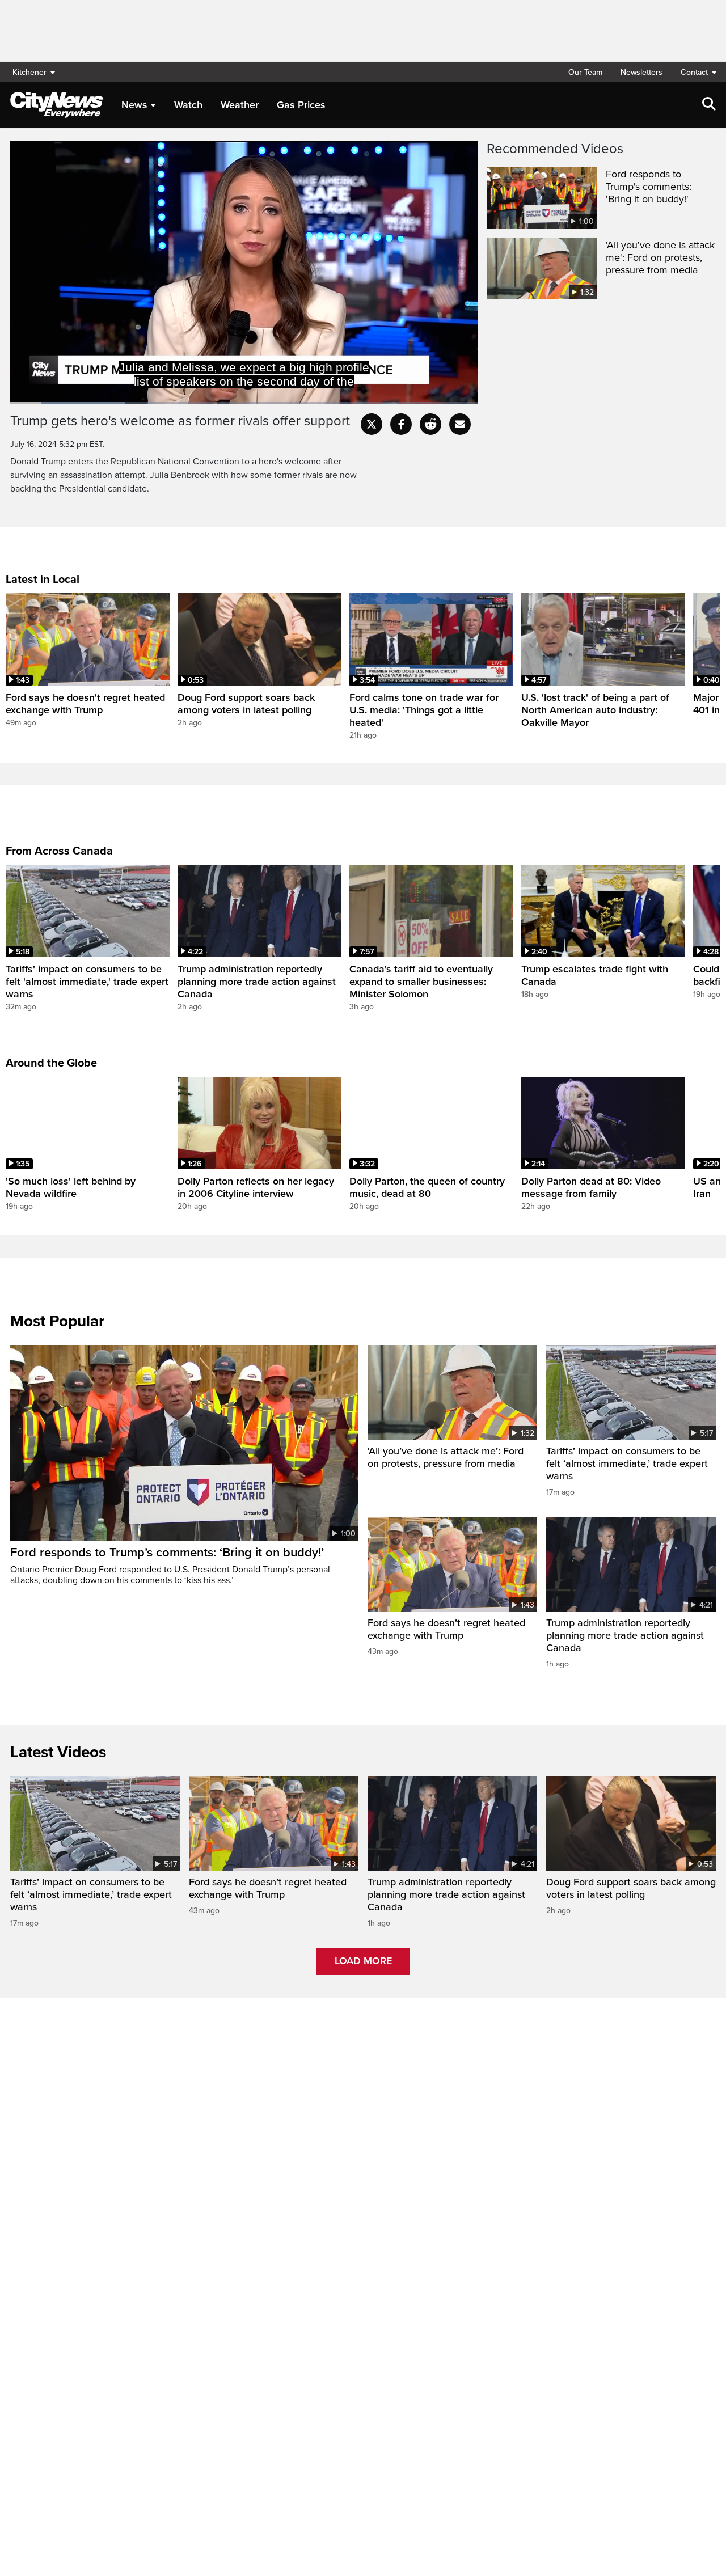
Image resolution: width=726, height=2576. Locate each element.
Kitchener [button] (29, 72)
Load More (363, 1961)
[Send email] (460, 424)
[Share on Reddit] (430, 424)
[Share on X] (372, 424)
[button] (694, 72)
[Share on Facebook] (401, 424)
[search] (709, 105)
